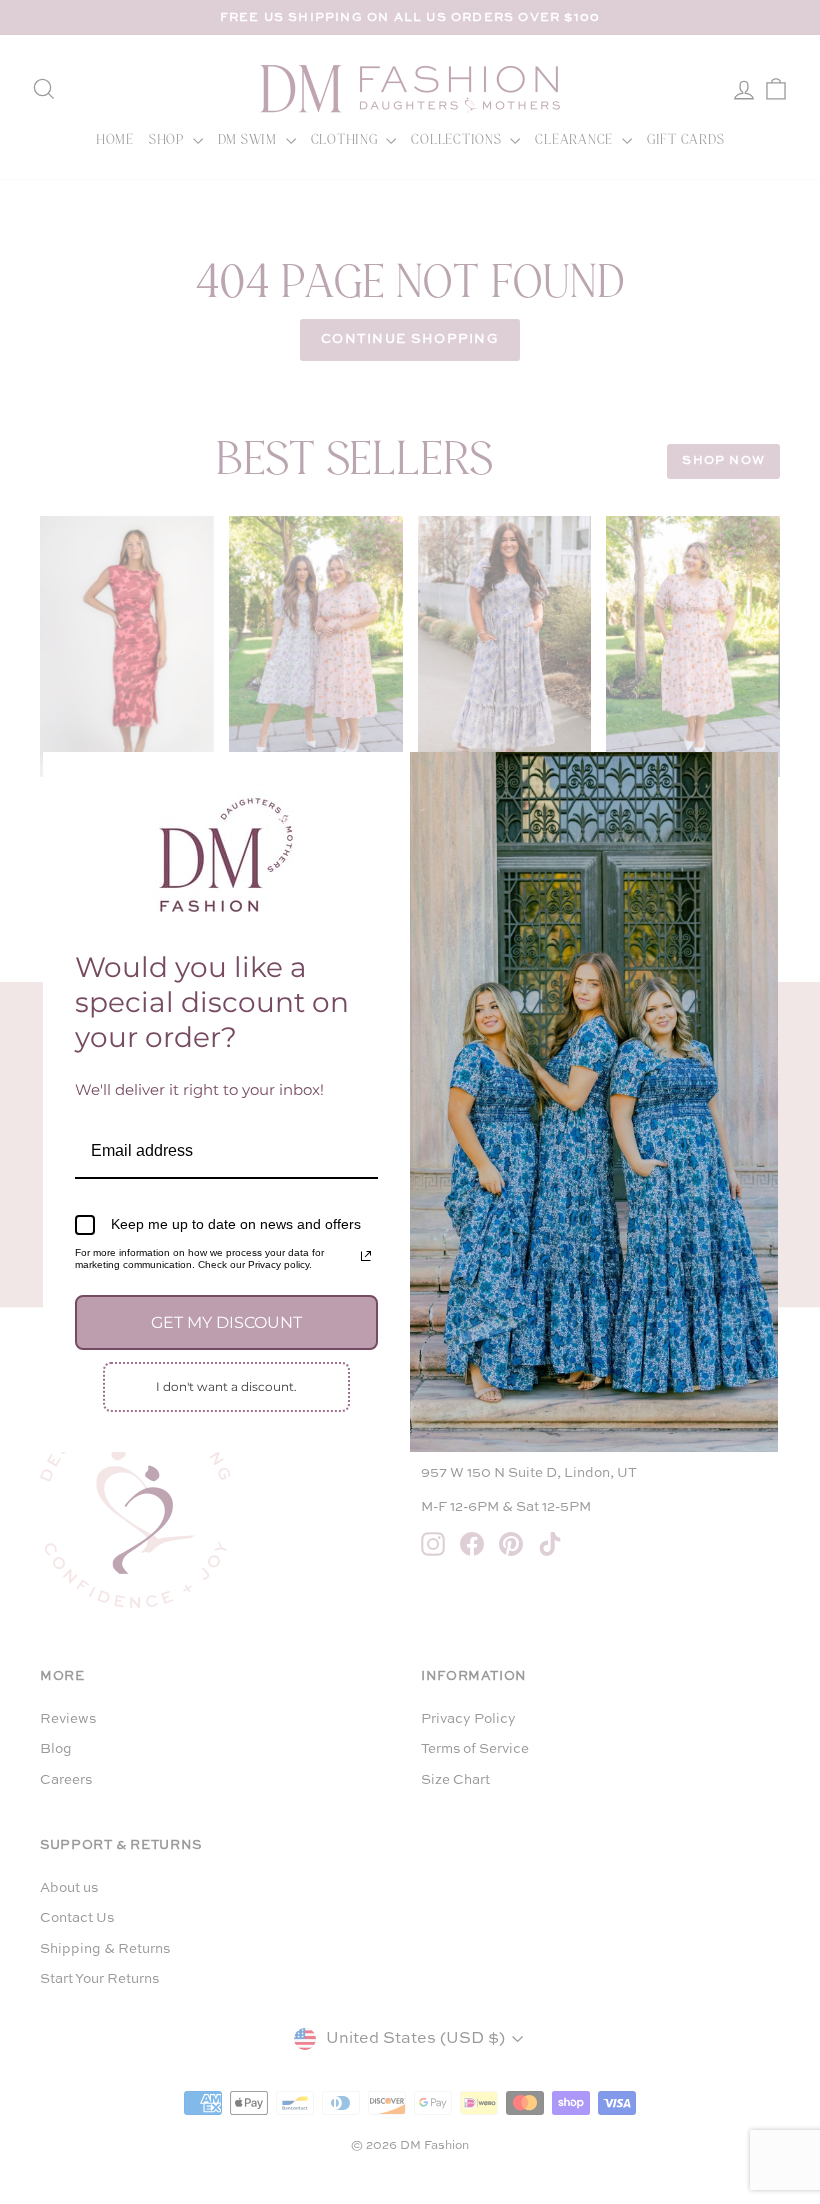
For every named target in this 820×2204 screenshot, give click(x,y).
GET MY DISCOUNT (226, 1322)
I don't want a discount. (226, 1386)
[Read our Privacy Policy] (366, 1256)
